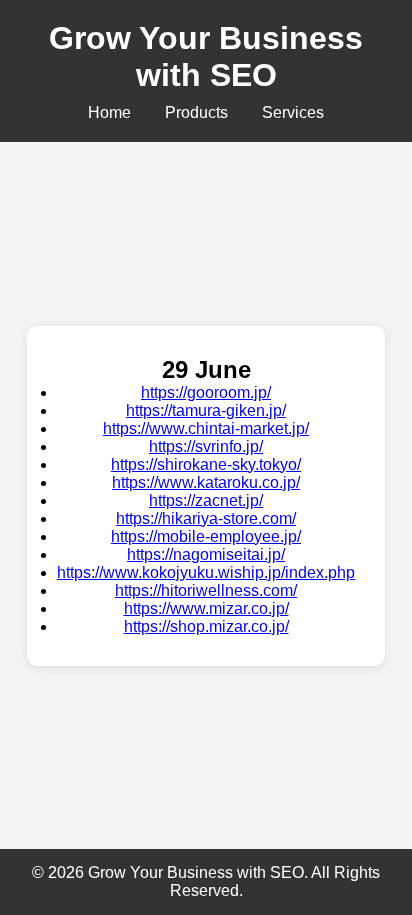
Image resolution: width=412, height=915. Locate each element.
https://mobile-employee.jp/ (206, 536)
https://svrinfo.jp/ (206, 446)
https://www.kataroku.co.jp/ (206, 482)
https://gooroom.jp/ (206, 392)
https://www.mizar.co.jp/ (206, 608)
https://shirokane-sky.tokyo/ (206, 464)
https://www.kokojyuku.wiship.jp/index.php (206, 572)
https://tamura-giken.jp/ (206, 410)
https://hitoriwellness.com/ (206, 590)
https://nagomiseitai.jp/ (206, 554)
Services (293, 112)
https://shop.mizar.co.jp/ (206, 626)
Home (109, 112)
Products (196, 112)
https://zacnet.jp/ (206, 500)
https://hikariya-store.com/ (206, 518)
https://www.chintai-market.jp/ (206, 428)
